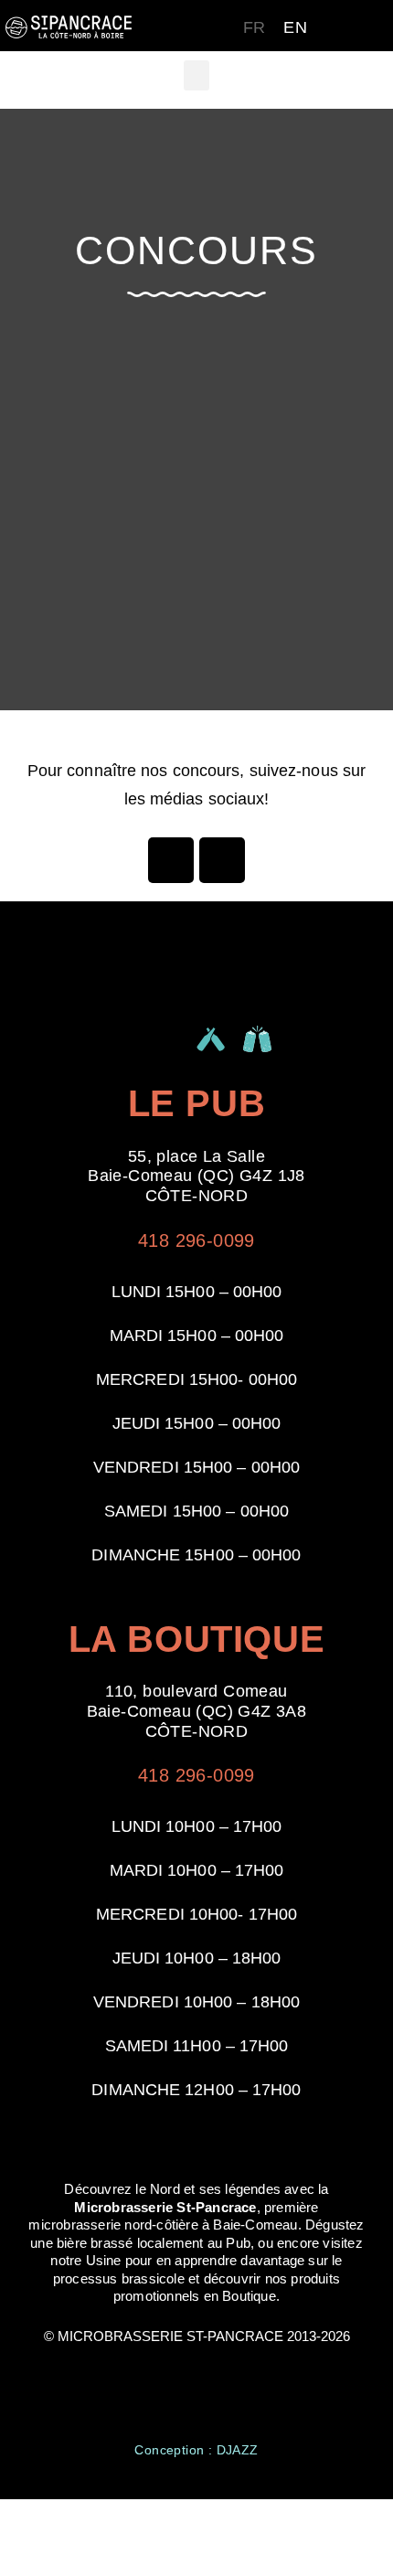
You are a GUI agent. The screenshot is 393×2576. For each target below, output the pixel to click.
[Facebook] (171, 860)
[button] (196, 75)
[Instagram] (222, 860)
